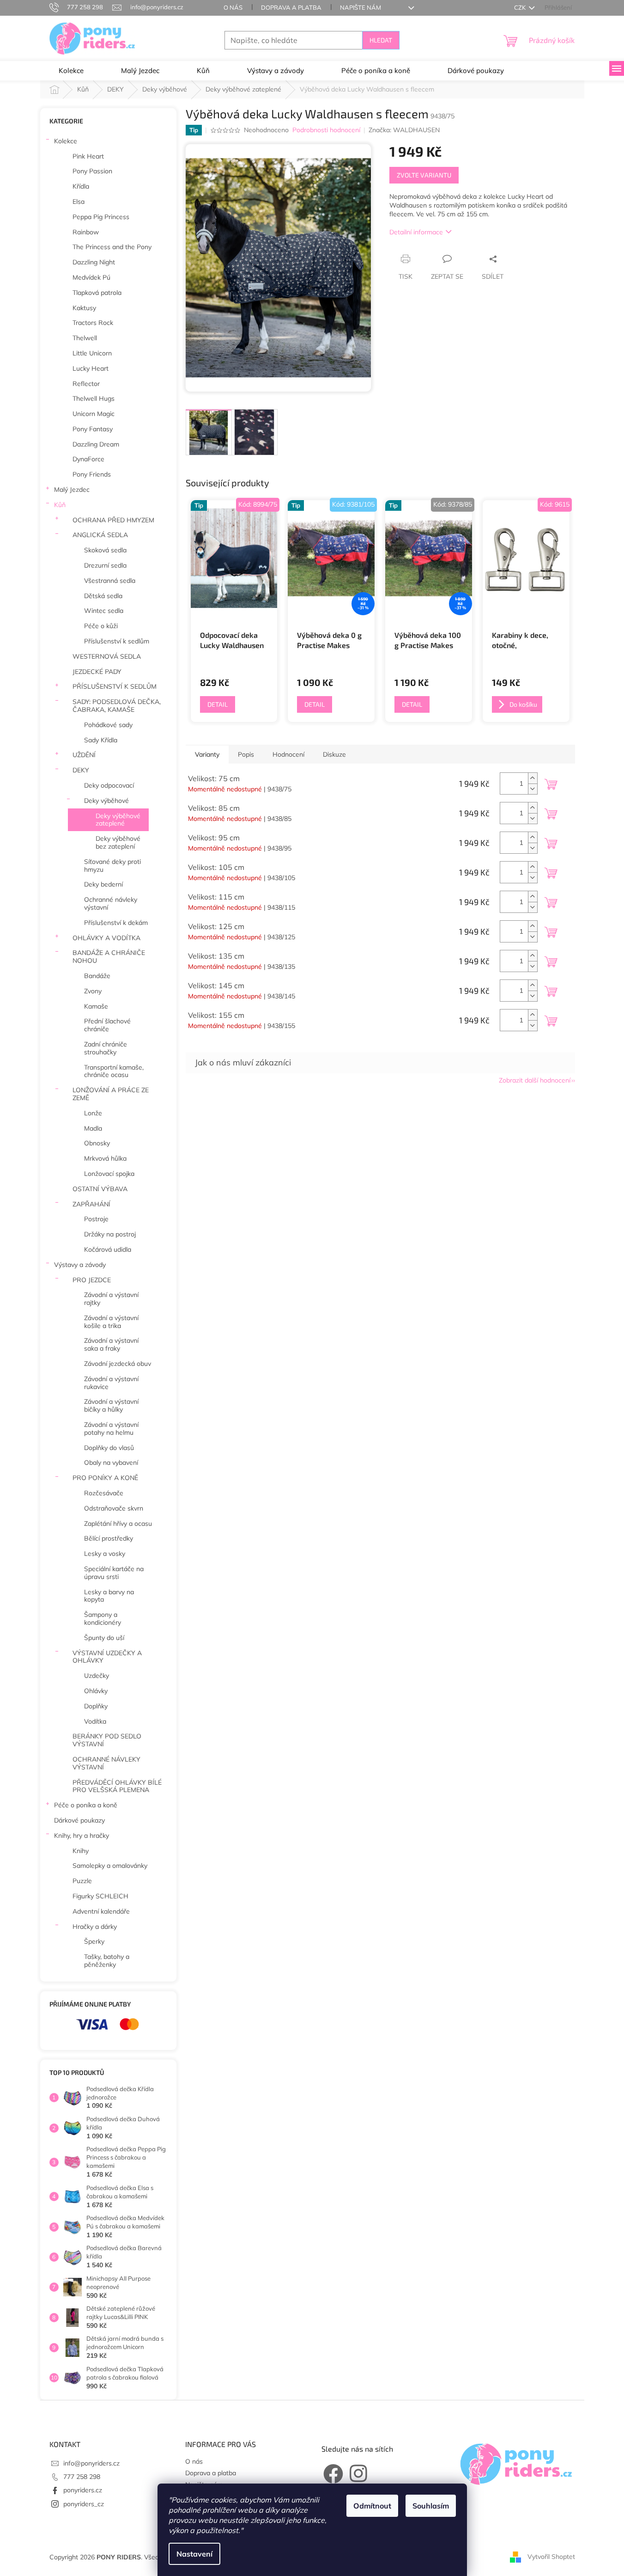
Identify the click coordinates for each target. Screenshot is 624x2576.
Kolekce (66, 141)
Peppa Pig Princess (101, 217)
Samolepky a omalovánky (110, 1866)
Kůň (60, 505)
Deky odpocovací (109, 785)
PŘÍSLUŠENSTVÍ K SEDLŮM (115, 686)
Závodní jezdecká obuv (118, 1364)
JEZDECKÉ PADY (97, 672)
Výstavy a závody (80, 1265)
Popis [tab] (246, 754)
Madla (93, 1128)
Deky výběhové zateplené (118, 820)
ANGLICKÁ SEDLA (100, 535)
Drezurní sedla (105, 565)
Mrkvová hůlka (105, 1158)
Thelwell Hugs (94, 398)
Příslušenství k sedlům (117, 641)
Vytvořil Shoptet (551, 2557)
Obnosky (97, 1143)
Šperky (94, 1941)
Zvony (93, 991)
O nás (233, 7)
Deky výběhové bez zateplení (118, 842)
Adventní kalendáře (101, 1911)
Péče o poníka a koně (86, 1805)
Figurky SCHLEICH (100, 1896)
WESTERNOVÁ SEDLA (107, 656)
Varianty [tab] (207, 754)
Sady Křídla (101, 740)
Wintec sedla (104, 611)
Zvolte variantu (424, 175)
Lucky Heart (91, 368)
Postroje (96, 1219)
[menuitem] (71, 71)
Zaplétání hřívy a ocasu (118, 1524)
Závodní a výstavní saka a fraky (111, 1344)
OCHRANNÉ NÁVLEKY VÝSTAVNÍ (106, 1763)
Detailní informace (416, 232)
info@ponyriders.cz (91, 2463)
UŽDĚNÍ (84, 755)
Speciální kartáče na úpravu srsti (114, 1573)
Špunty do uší (104, 1638)
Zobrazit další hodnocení (535, 1080)
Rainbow (86, 232)
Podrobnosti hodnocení (326, 130)
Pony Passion (92, 171)
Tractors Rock (93, 323)
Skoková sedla (105, 550)
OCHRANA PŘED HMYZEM (113, 520)
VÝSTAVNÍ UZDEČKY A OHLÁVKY (107, 1657)
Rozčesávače (104, 1493)
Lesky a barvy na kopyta (109, 1596)
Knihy (81, 1851)
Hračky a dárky (95, 1927)
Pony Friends (92, 474)
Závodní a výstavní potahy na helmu (111, 1429)
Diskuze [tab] (334, 754)
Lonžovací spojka (109, 1174)
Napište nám (360, 7)
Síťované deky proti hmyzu (112, 866)
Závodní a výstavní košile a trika (111, 1322)
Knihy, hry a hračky (82, 1836)
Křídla (81, 186)
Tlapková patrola (97, 293)
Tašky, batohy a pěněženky (107, 1961)
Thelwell (85, 338)
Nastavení (194, 2554)
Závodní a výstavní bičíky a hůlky (111, 1405)
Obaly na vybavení (111, 1462)
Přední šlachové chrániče (107, 1025)
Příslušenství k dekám (116, 923)
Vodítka (95, 1721)
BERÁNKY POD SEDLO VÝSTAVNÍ (107, 1740)
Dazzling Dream (96, 444)
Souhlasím (431, 2506)
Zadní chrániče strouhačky (106, 1048)
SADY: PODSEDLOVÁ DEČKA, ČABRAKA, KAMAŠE (117, 706)
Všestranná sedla (110, 581)
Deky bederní (103, 884)
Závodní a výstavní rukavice (111, 1383)
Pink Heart (88, 156)
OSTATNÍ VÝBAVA (100, 1189)
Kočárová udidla (108, 1249)
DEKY (81, 770)
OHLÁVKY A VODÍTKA (106, 938)
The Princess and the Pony (112, 247)
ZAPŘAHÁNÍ (91, 1204)
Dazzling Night (94, 262)
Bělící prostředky (109, 1538)
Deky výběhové (106, 801)
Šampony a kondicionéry (103, 1618)
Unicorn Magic (94, 414)
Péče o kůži (101, 626)
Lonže (93, 1113)
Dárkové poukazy (79, 1820)
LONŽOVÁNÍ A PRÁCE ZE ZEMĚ (111, 1094)
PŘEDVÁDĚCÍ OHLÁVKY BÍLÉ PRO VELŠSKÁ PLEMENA (117, 1786)
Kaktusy (84, 308)
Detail (218, 704)
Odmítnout (372, 2506)
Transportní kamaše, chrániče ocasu (114, 1071)
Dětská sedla (103, 596)
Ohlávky (96, 1691)
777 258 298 (82, 2477)
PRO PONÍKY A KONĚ (105, 1478)
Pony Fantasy (93, 429)
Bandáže (97, 976)
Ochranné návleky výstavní (111, 903)
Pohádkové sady (108, 725)
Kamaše (96, 1006)
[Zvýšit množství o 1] (533, 778)
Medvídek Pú (91, 277)
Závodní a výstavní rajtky (111, 1299)
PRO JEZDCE (92, 1280)
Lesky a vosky (105, 1554)
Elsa (79, 202)
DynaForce (88, 459)
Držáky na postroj (110, 1234)
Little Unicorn (92, 353)
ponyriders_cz (84, 2504)
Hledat (381, 40)
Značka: (404, 130)
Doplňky (96, 1706)
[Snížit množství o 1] (533, 789)
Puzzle (82, 1881)
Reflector (86, 384)
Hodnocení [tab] (288, 754)
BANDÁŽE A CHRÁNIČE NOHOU (109, 957)
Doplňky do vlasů (109, 1448)
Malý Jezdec (72, 490)
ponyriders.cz (83, 2490)
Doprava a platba (291, 7)
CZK (521, 7)
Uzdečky (97, 1676)
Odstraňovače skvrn (114, 1508)
